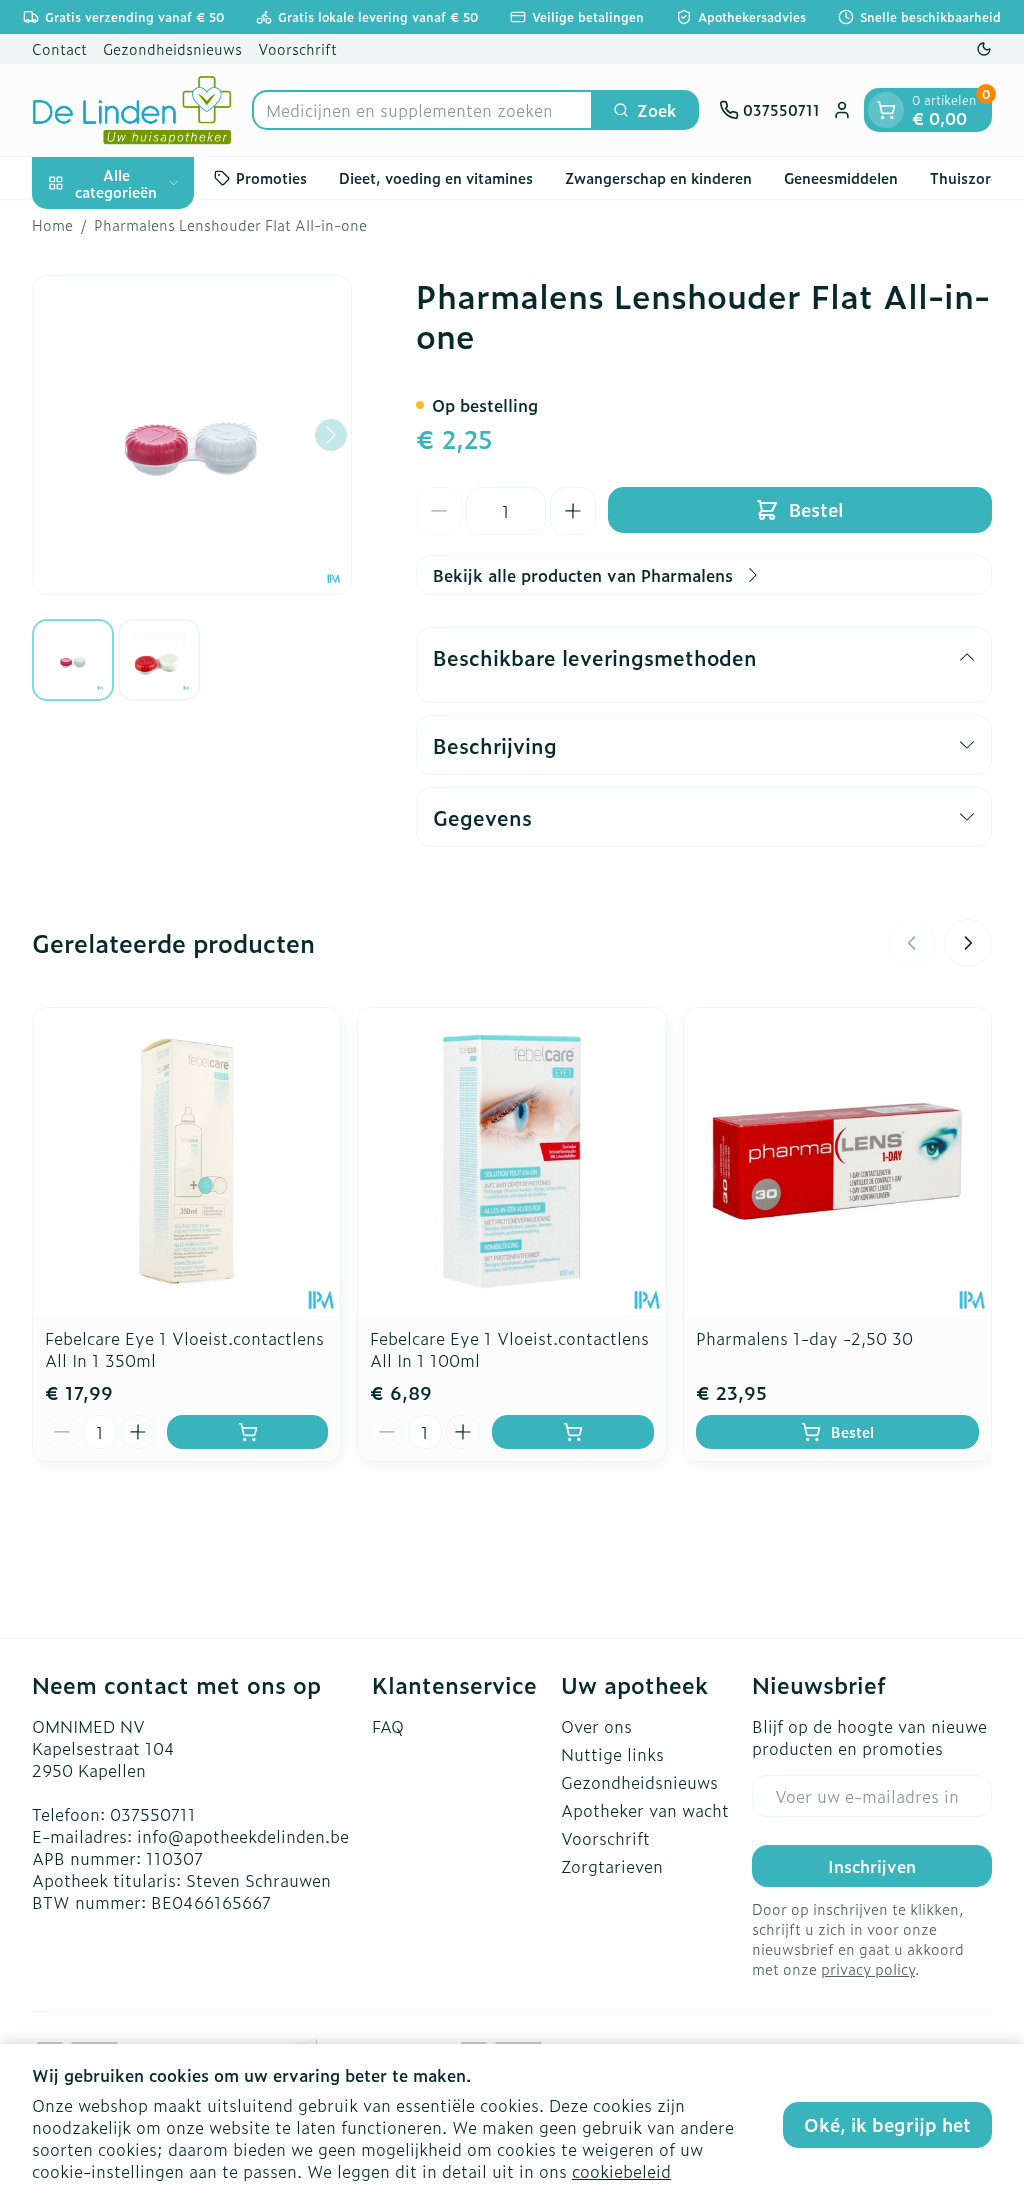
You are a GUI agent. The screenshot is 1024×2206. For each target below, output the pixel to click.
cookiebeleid (621, 2171)
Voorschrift (297, 48)
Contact (59, 48)
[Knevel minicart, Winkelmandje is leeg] (886, 110)
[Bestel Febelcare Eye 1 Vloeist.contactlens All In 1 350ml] (247, 1432)
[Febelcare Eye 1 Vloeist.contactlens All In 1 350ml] (186, 1161)
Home (52, 225)
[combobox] (422, 110)
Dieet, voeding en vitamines (436, 177)
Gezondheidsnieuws (172, 48)
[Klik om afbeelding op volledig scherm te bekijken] (192, 435)
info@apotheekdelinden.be (243, 1836)
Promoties (271, 177)
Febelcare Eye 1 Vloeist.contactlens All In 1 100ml (509, 1349)
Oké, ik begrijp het (887, 2124)
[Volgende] (331, 435)
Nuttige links (612, 1754)
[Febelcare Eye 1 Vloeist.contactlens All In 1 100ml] (511, 1161)
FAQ (388, 1726)
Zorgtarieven (612, 1866)
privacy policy (868, 1968)
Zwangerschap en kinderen (658, 177)
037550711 (153, 1814)
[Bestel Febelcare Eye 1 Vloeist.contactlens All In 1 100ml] (572, 1432)
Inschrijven (872, 1866)
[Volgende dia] (968, 943)
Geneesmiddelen (841, 177)
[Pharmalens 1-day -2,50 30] (837, 1161)
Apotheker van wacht (645, 1810)
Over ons (596, 1726)
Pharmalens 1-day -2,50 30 (804, 1338)
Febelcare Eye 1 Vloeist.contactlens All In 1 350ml (184, 1349)
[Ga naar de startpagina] (132, 110)
